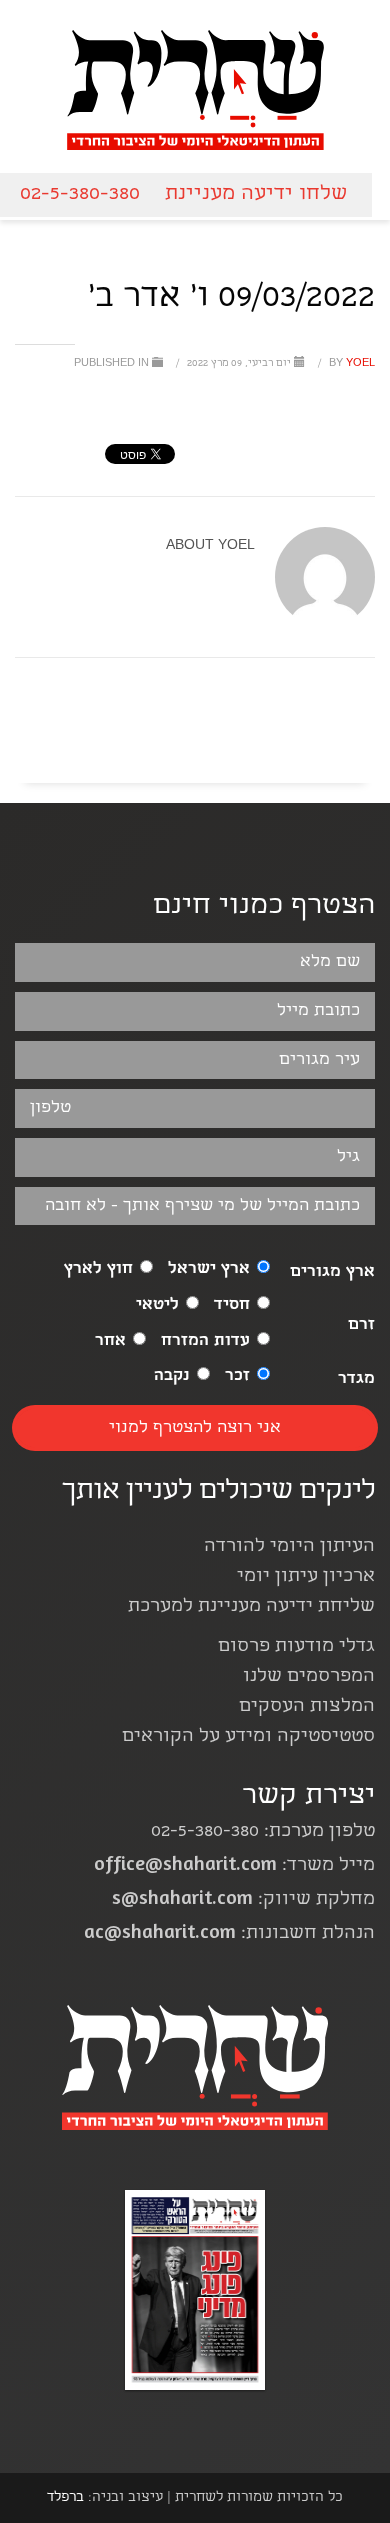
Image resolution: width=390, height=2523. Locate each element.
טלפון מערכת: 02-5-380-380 (263, 1832)
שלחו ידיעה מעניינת (256, 194)
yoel (350, 364)
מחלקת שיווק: (243, 1900)
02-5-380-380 (80, 194)
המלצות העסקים (307, 1707)
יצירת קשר (308, 1797)
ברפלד (65, 2498)
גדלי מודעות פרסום (296, 1647)
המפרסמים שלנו (309, 1677)
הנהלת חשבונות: (229, 1934)
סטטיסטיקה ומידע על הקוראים (248, 1737)
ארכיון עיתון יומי (306, 1577)
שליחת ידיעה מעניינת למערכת (251, 1607)
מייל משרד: (234, 1866)
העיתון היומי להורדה (289, 1547)
